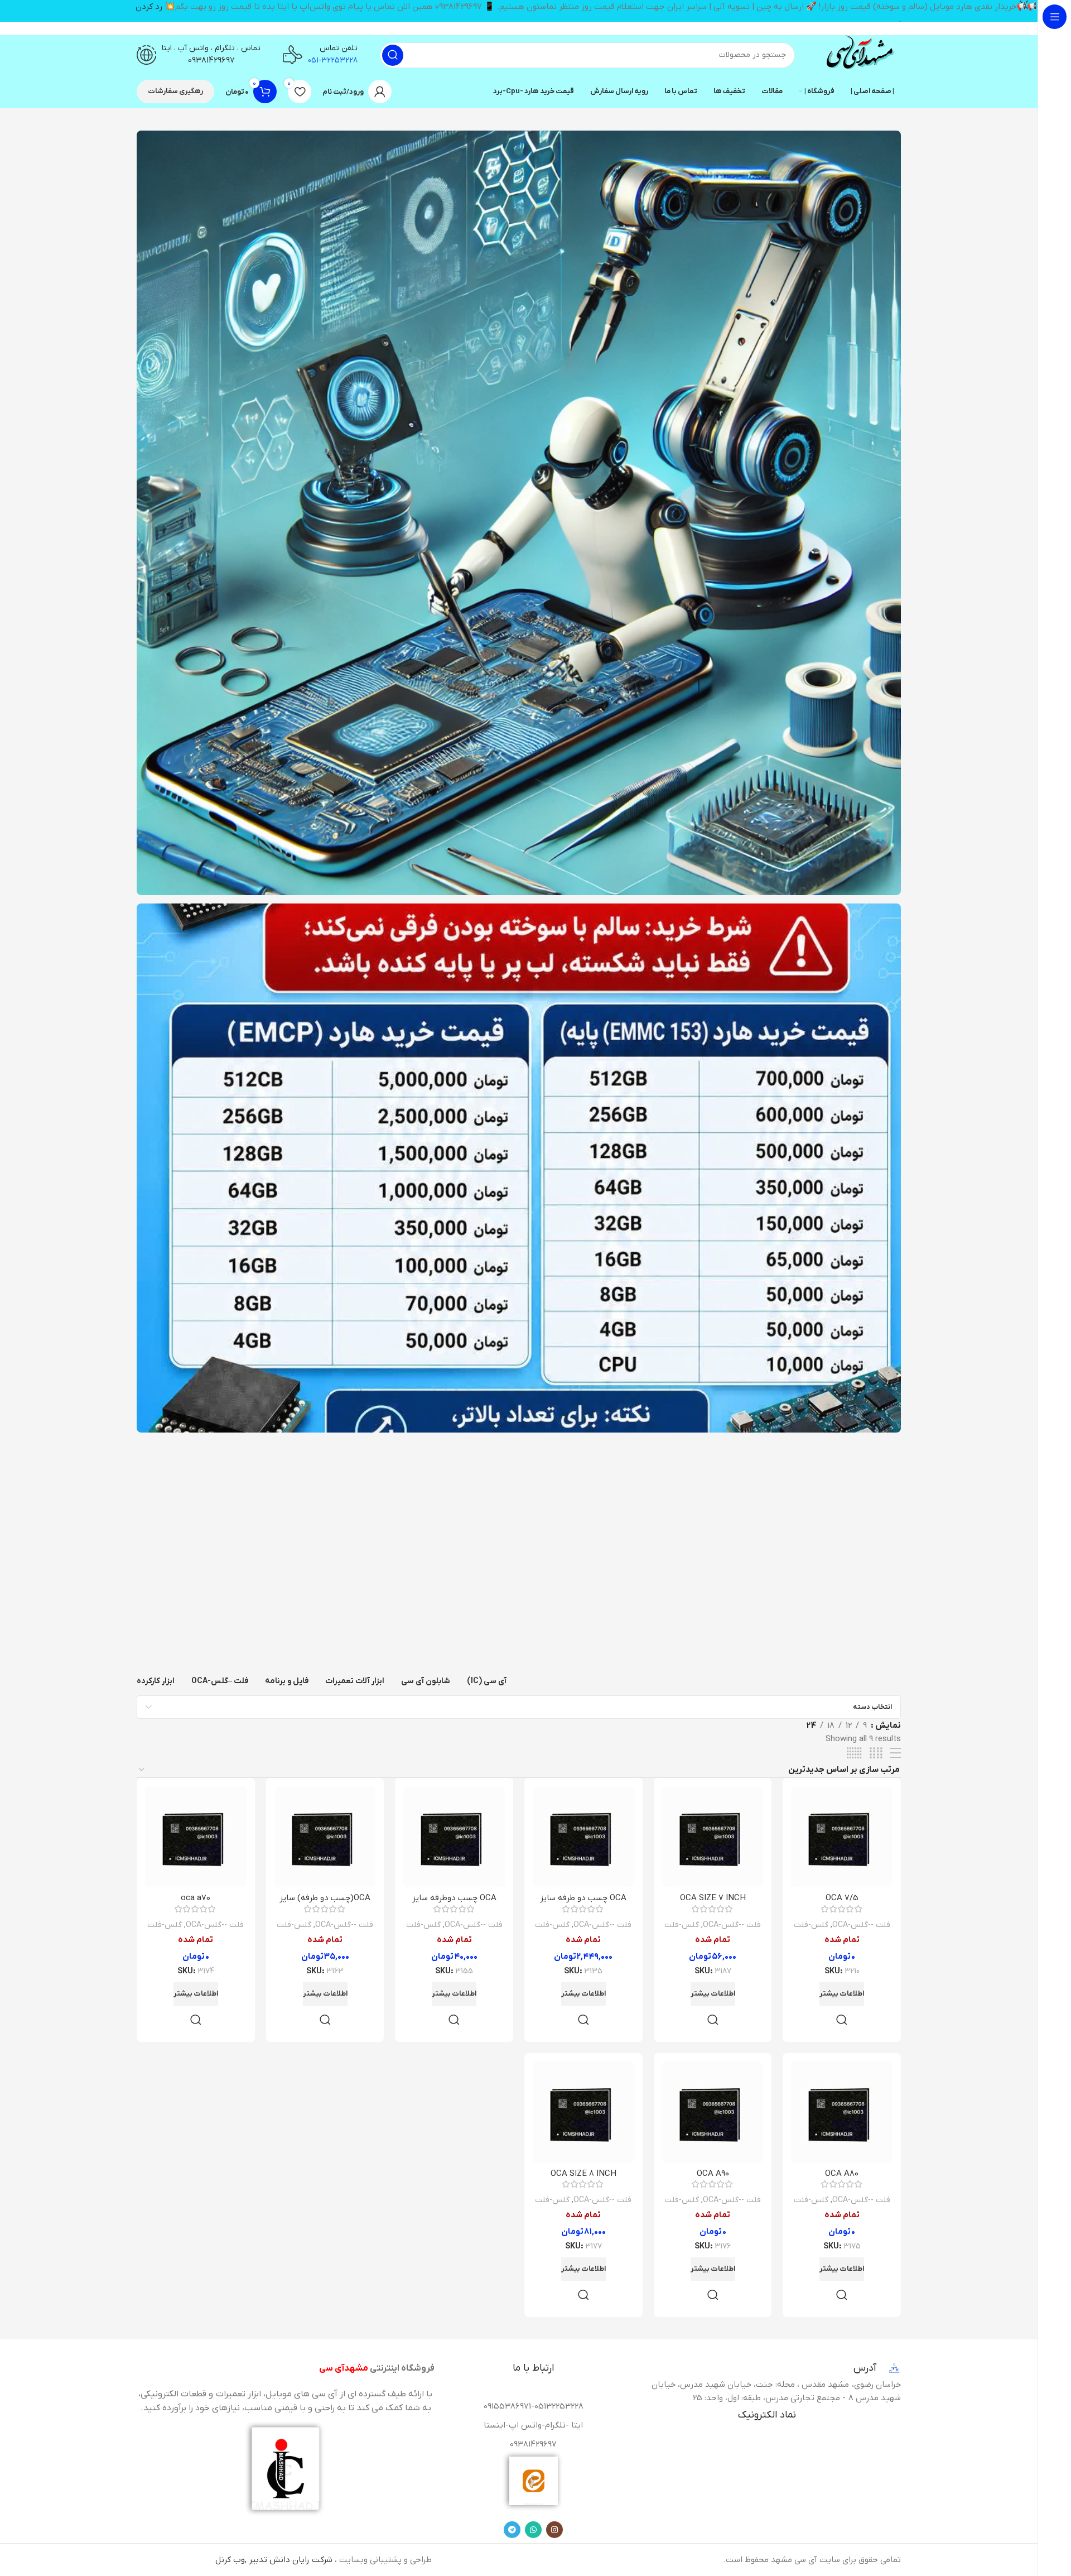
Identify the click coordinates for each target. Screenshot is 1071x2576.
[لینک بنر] (519, 513)
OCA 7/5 (842, 1898)
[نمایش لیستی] (895, 1754)
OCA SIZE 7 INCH (713, 1898)
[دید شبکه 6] (854, 1754)
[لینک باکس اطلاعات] (859, 55)
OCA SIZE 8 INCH (583, 2174)
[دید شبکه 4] (876, 1754)
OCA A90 (713, 2174)
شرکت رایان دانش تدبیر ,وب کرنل (274, 2560)
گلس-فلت (811, 1925)
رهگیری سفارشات (175, 91)
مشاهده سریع (842, 2020)
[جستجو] (393, 55)
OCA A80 (842, 2174)
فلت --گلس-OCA (861, 1925)
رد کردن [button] (149, 7)
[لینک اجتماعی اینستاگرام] (554, 2530)
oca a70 (196, 1898)
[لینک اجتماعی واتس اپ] (533, 2530)
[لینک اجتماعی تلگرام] (512, 2530)
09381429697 (211, 60)
